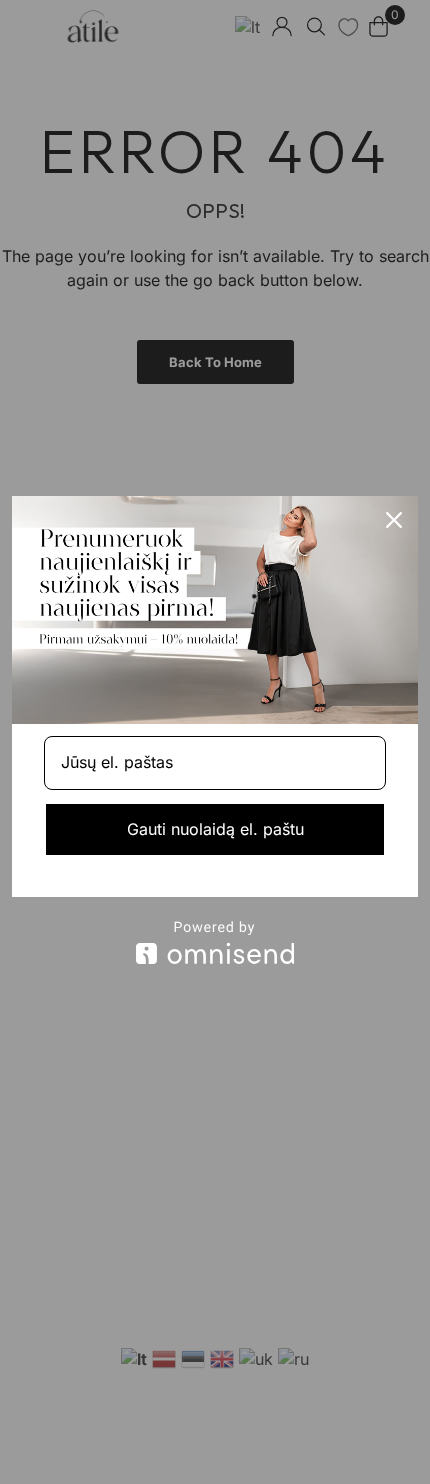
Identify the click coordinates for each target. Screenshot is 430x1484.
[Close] (394, 520)
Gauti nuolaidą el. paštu (215, 829)
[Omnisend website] (215, 942)
